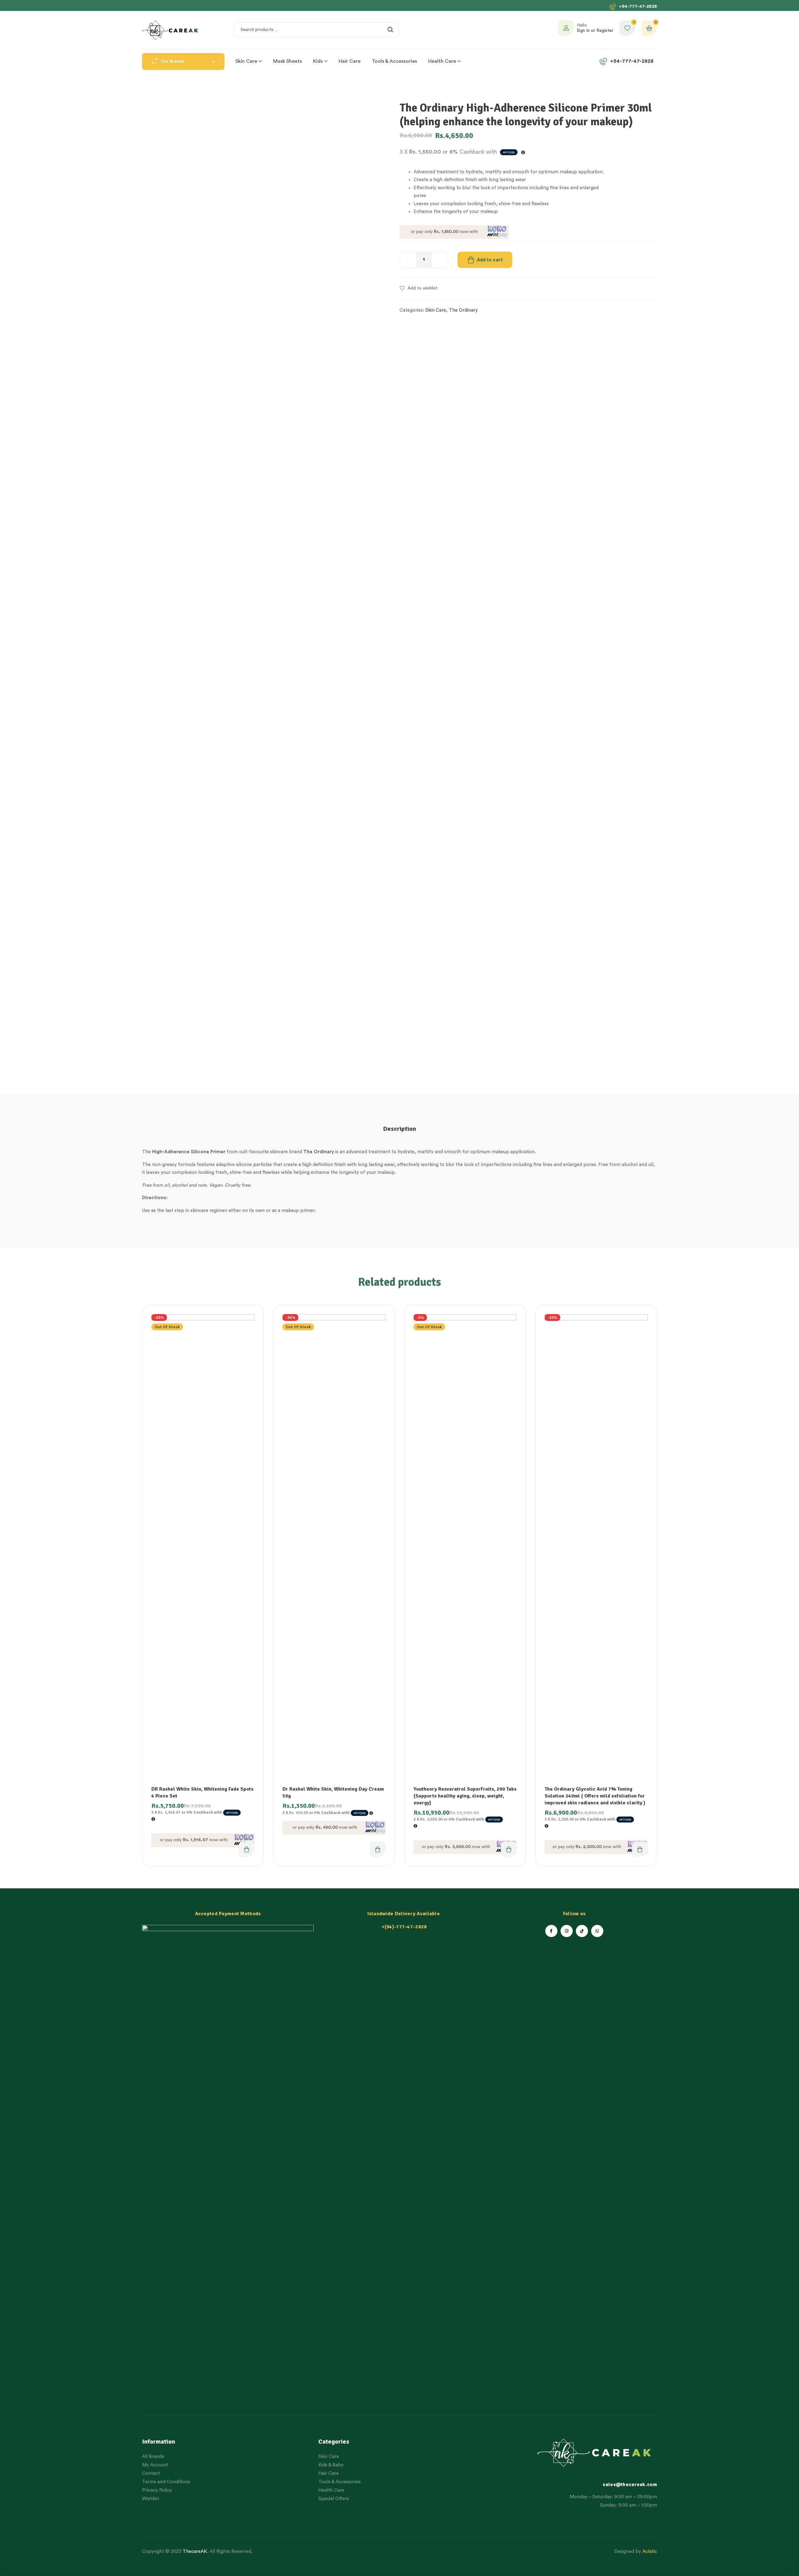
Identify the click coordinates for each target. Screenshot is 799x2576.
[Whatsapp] (597, 1931)
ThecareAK (195, 2551)
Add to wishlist (423, 288)
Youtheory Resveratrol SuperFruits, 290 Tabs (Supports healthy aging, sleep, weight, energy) (465, 1796)
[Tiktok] (582, 1931)
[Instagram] (567, 1931)
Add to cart (490, 260)
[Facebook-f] (551, 1931)
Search (391, 30)
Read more (247, 1849)
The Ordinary (463, 310)
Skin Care (436, 310)
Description (399, 1129)
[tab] (399, 1129)
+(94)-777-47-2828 (404, 1927)
